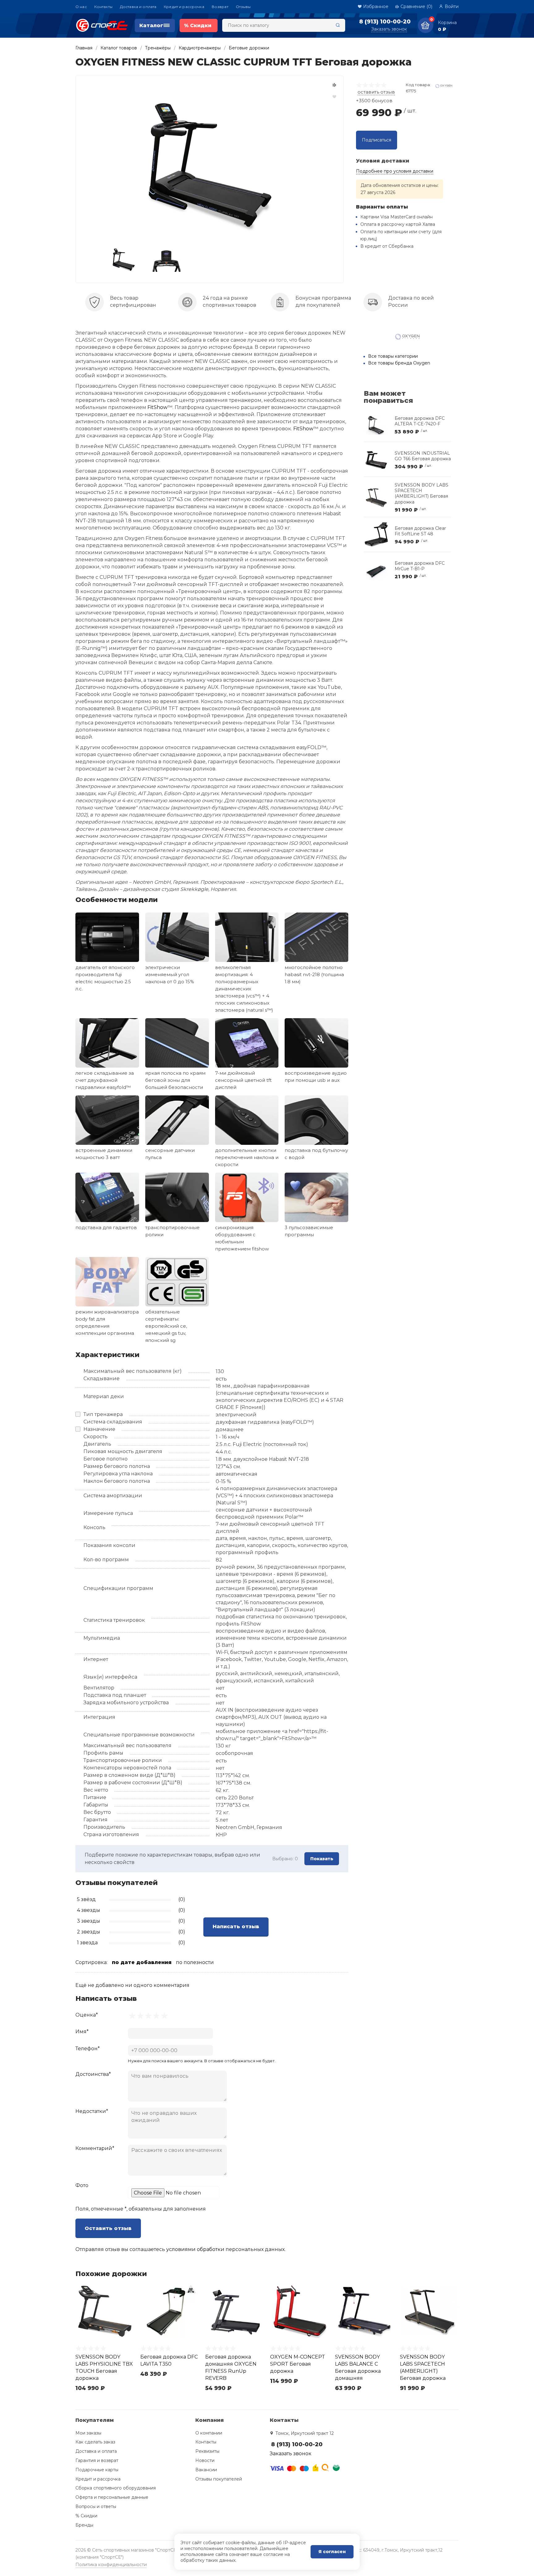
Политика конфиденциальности (111, 2565)
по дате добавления (142, 1962)
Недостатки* (92, 2111)
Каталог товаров (119, 48)
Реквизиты (207, 2451)
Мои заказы (88, 2433)
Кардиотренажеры (200, 48)
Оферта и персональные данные (112, 2497)
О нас (81, 7)
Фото (82, 2185)
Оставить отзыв (108, 2228)
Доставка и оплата (138, 7)
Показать (322, 1859)
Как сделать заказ (95, 2442)
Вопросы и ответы (96, 2506)
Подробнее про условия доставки (395, 171)
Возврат (220, 7)
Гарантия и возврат (97, 2460)
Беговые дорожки (249, 48)
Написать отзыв (236, 1927)
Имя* (82, 2032)
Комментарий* (95, 2148)
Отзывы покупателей (219, 2479)
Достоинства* (93, 2074)
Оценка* (87, 2015)
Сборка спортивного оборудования (116, 2488)
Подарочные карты (97, 2470)
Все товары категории (393, 356)
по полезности (195, 1962)
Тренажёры (158, 48)
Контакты (103, 7)
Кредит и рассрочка (184, 7)
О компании (209, 2433)
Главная (84, 48)
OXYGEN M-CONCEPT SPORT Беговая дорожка (298, 2364)
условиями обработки (195, 2249)
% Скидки (86, 2516)
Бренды (84, 2525)
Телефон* (88, 2049)
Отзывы (243, 7)
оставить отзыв (376, 92)
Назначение (99, 1429)
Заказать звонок (389, 29)
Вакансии (206, 2470)
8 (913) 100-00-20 (385, 22)
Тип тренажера (103, 1414)
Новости (205, 2460)
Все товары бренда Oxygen (399, 363)
